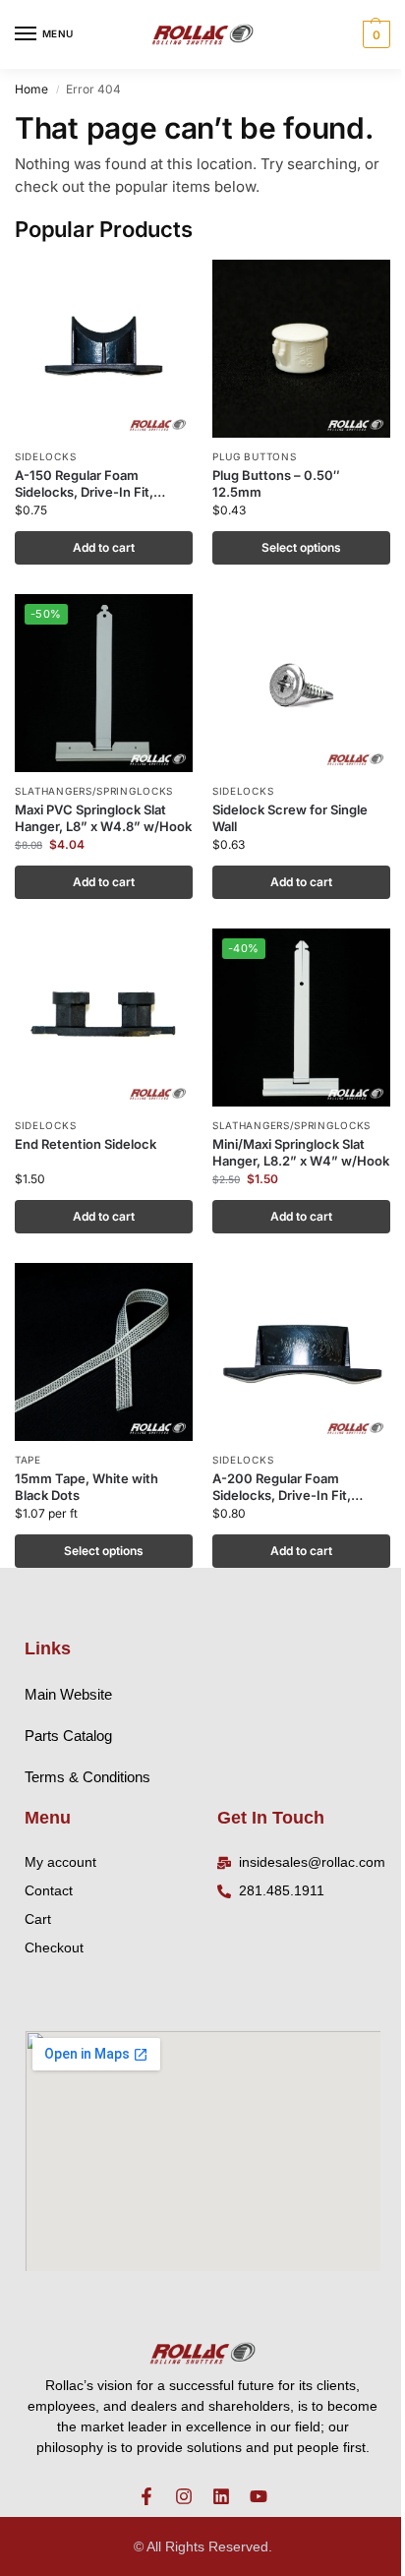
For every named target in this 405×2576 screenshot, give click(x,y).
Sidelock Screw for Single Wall (290, 818)
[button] (374, 34)
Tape (28, 1460)
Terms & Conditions (87, 1777)
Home (31, 89)
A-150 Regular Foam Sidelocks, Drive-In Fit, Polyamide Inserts (84, 484)
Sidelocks (45, 456)
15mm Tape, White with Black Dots (87, 1487)
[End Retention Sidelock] (104, 1018)
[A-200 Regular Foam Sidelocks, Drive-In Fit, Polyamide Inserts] (301, 1352)
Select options (301, 547)
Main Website (68, 1694)
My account (60, 1862)
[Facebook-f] (146, 2496)
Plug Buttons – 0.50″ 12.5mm (276, 483)
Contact (49, 1890)
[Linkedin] (221, 2496)
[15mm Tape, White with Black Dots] (104, 1352)
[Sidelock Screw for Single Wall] (301, 683)
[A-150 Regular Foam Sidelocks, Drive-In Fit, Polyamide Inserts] (104, 349)
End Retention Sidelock (86, 1144)
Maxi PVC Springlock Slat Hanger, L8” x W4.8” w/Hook (103, 818)
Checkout (54, 1947)
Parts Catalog (68, 1736)
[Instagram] (184, 2496)
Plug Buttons (254, 456)
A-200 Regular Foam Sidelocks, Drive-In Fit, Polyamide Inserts (282, 1487)
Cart (38, 1919)
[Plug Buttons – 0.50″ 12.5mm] (301, 349)
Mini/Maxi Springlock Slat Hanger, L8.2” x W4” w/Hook (301, 1152)
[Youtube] (259, 2496)
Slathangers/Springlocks (94, 791)
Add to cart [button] (104, 547)
